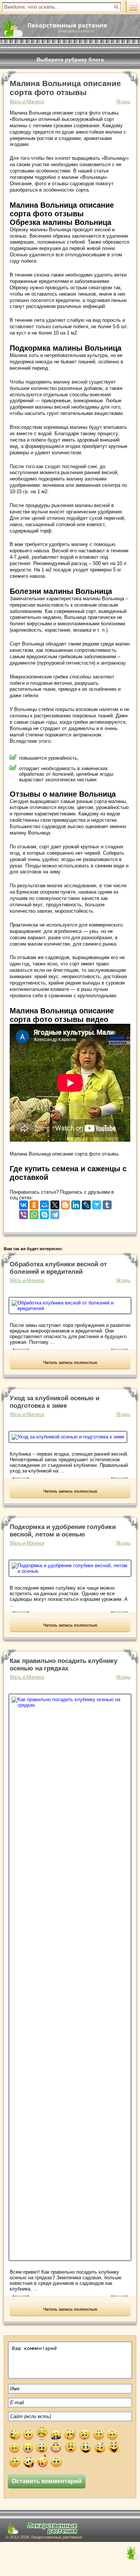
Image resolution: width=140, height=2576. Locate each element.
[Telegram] (55, 1213)
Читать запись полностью (70, 1362)
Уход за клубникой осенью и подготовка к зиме (55, 1402)
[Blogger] (65, 1203)
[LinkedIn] (76, 1203)
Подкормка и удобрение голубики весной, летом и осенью (63, 1531)
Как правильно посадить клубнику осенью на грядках (63, 1665)
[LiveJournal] (86, 1203)
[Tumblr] (107, 1203)
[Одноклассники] (34, 1203)
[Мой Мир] (44, 1203)
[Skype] (44, 1213)
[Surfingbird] (97, 1203)
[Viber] (24, 1213)
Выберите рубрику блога (70, 59)
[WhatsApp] (34, 1213)
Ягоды (123, 102)
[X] (55, 1203)
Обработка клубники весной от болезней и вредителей (58, 1268)
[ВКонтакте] (24, 1203)
